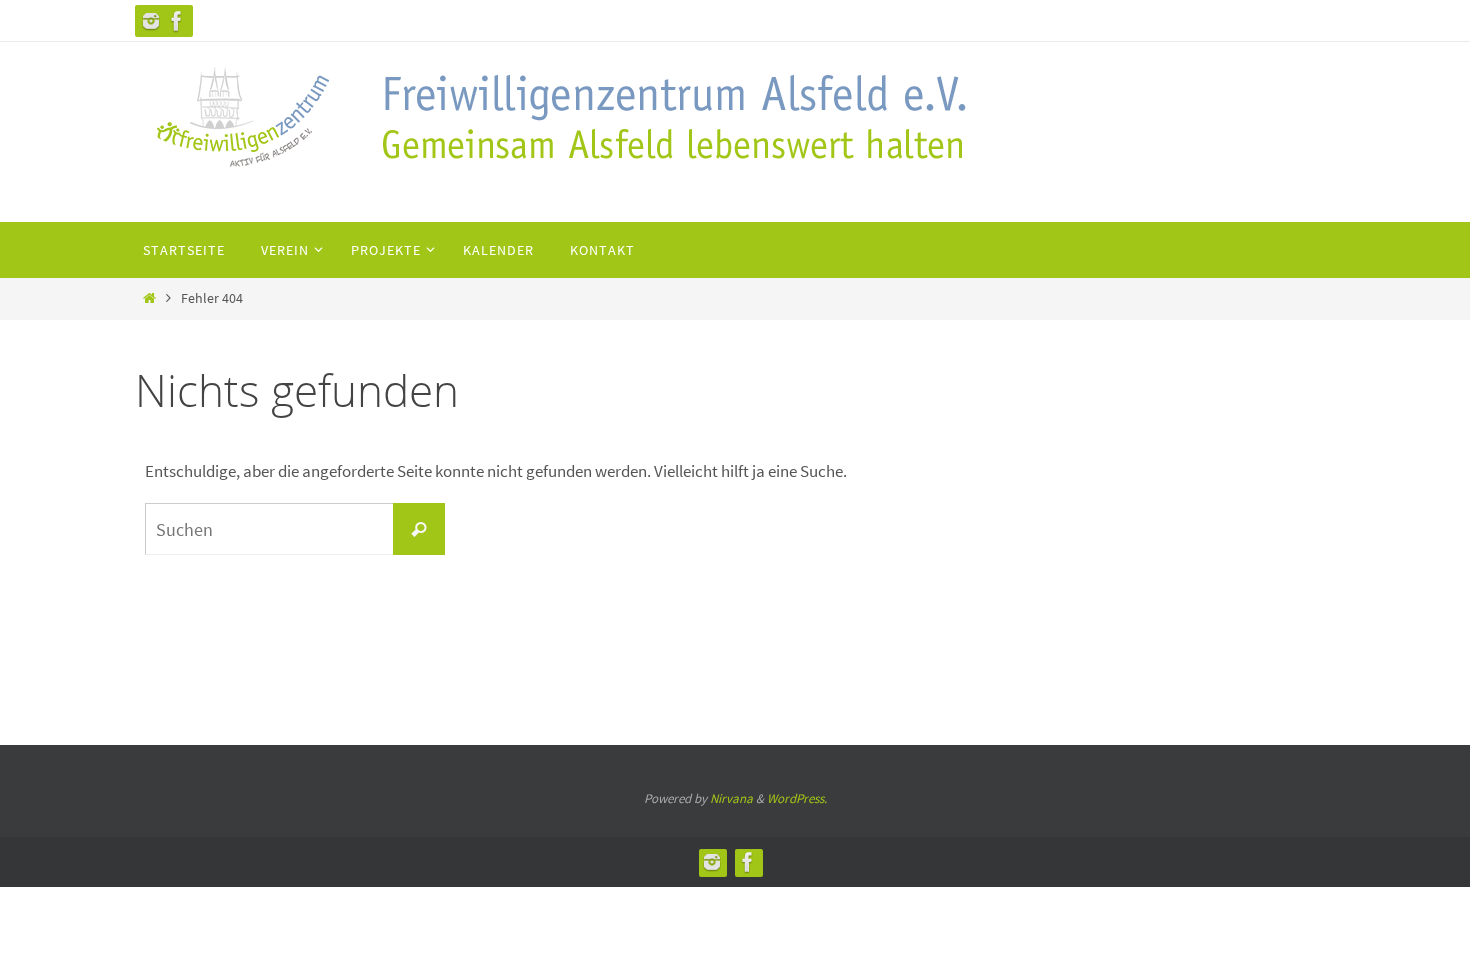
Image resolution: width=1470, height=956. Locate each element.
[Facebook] (177, 21)
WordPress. (797, 798)
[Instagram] (151, 21)
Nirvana (731, 798)
